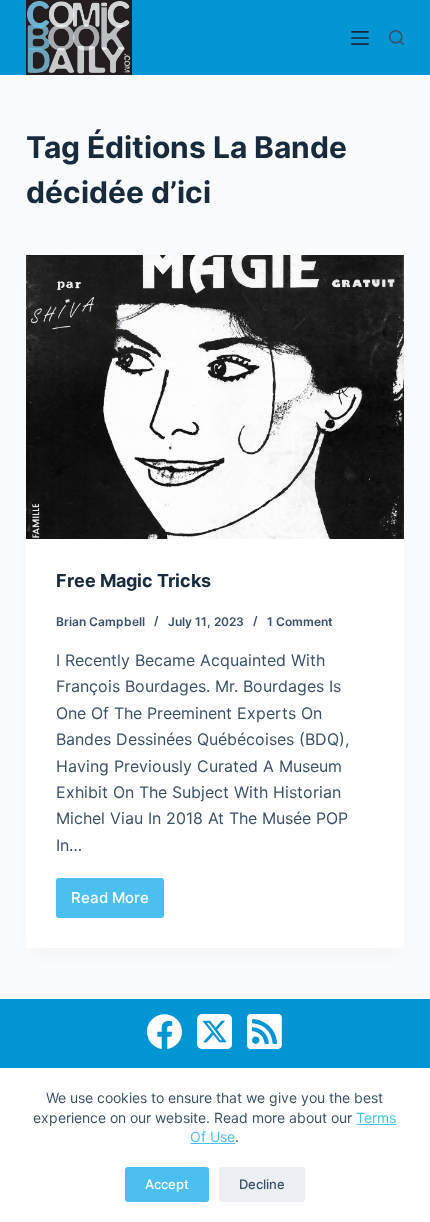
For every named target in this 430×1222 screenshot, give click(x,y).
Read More (112, 903)
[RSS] (264, 1031)
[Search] (396, 37)
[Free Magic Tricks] (215, 397)
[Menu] (360, 38)
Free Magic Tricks (133, 580)
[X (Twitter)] (214, 1031)
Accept (167, 1184)
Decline (262, 1184)
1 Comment (300, 621)
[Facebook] (164, 1031)
